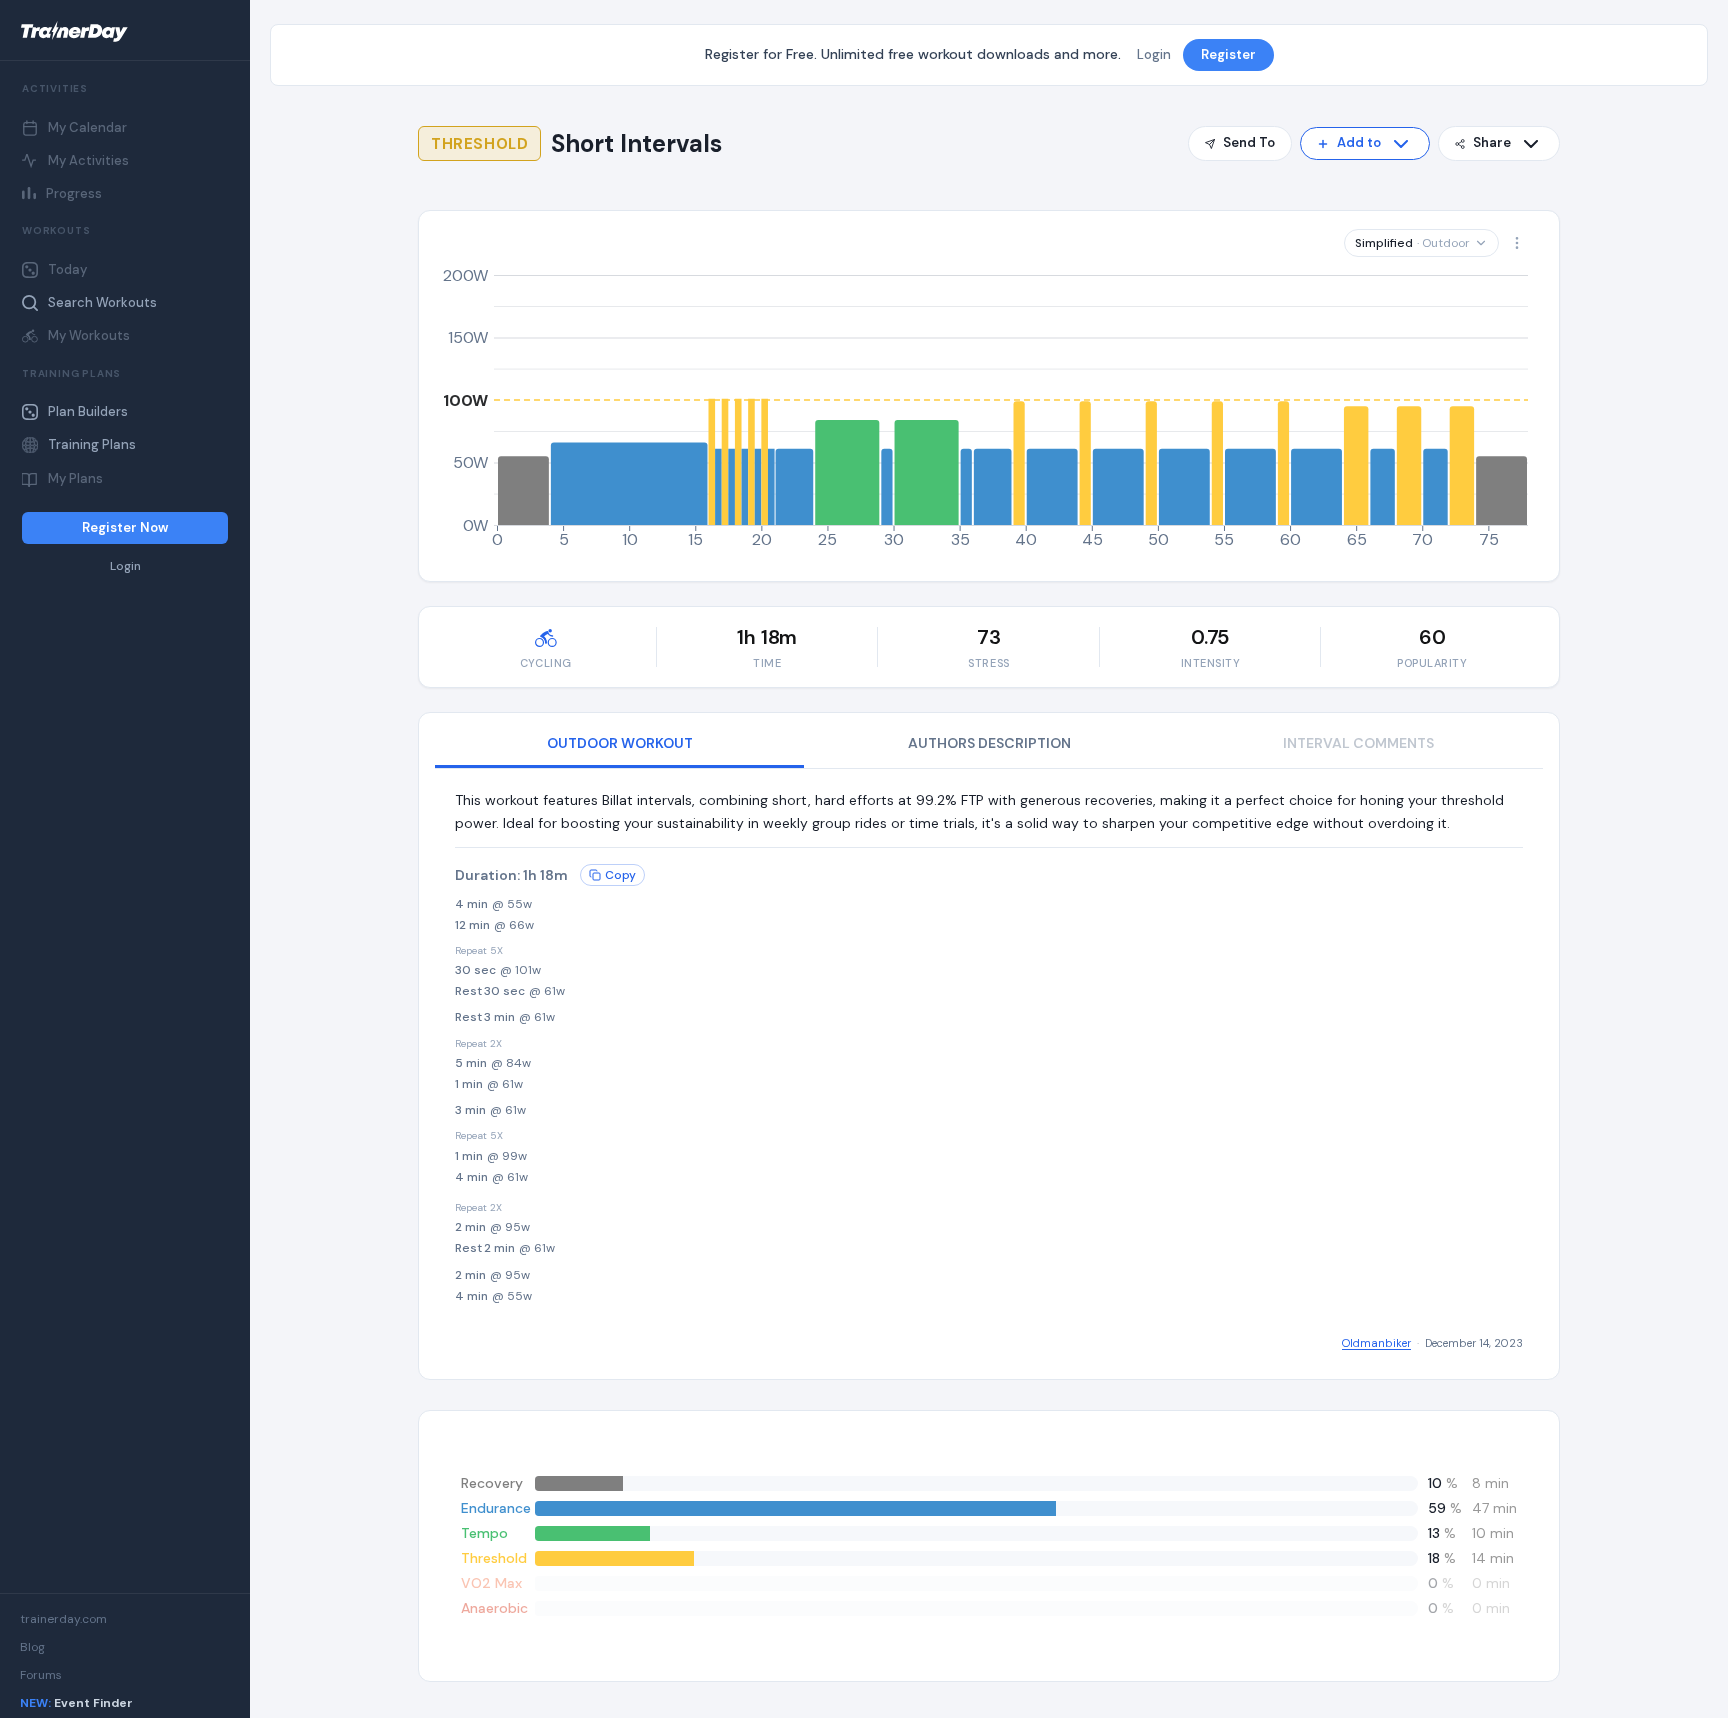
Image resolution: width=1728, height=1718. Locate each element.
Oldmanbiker (1376, 1343)
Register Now (125, 527)
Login (125, 566)
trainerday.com (63, 1619)
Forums (41, 1675)
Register (1228, 54)
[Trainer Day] (125, 32)
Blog (32, 1647)
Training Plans (92, 444)
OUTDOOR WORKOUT (620, 743)
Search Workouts (102, 302)
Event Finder (76, 1703)
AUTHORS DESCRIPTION (989, 743)
